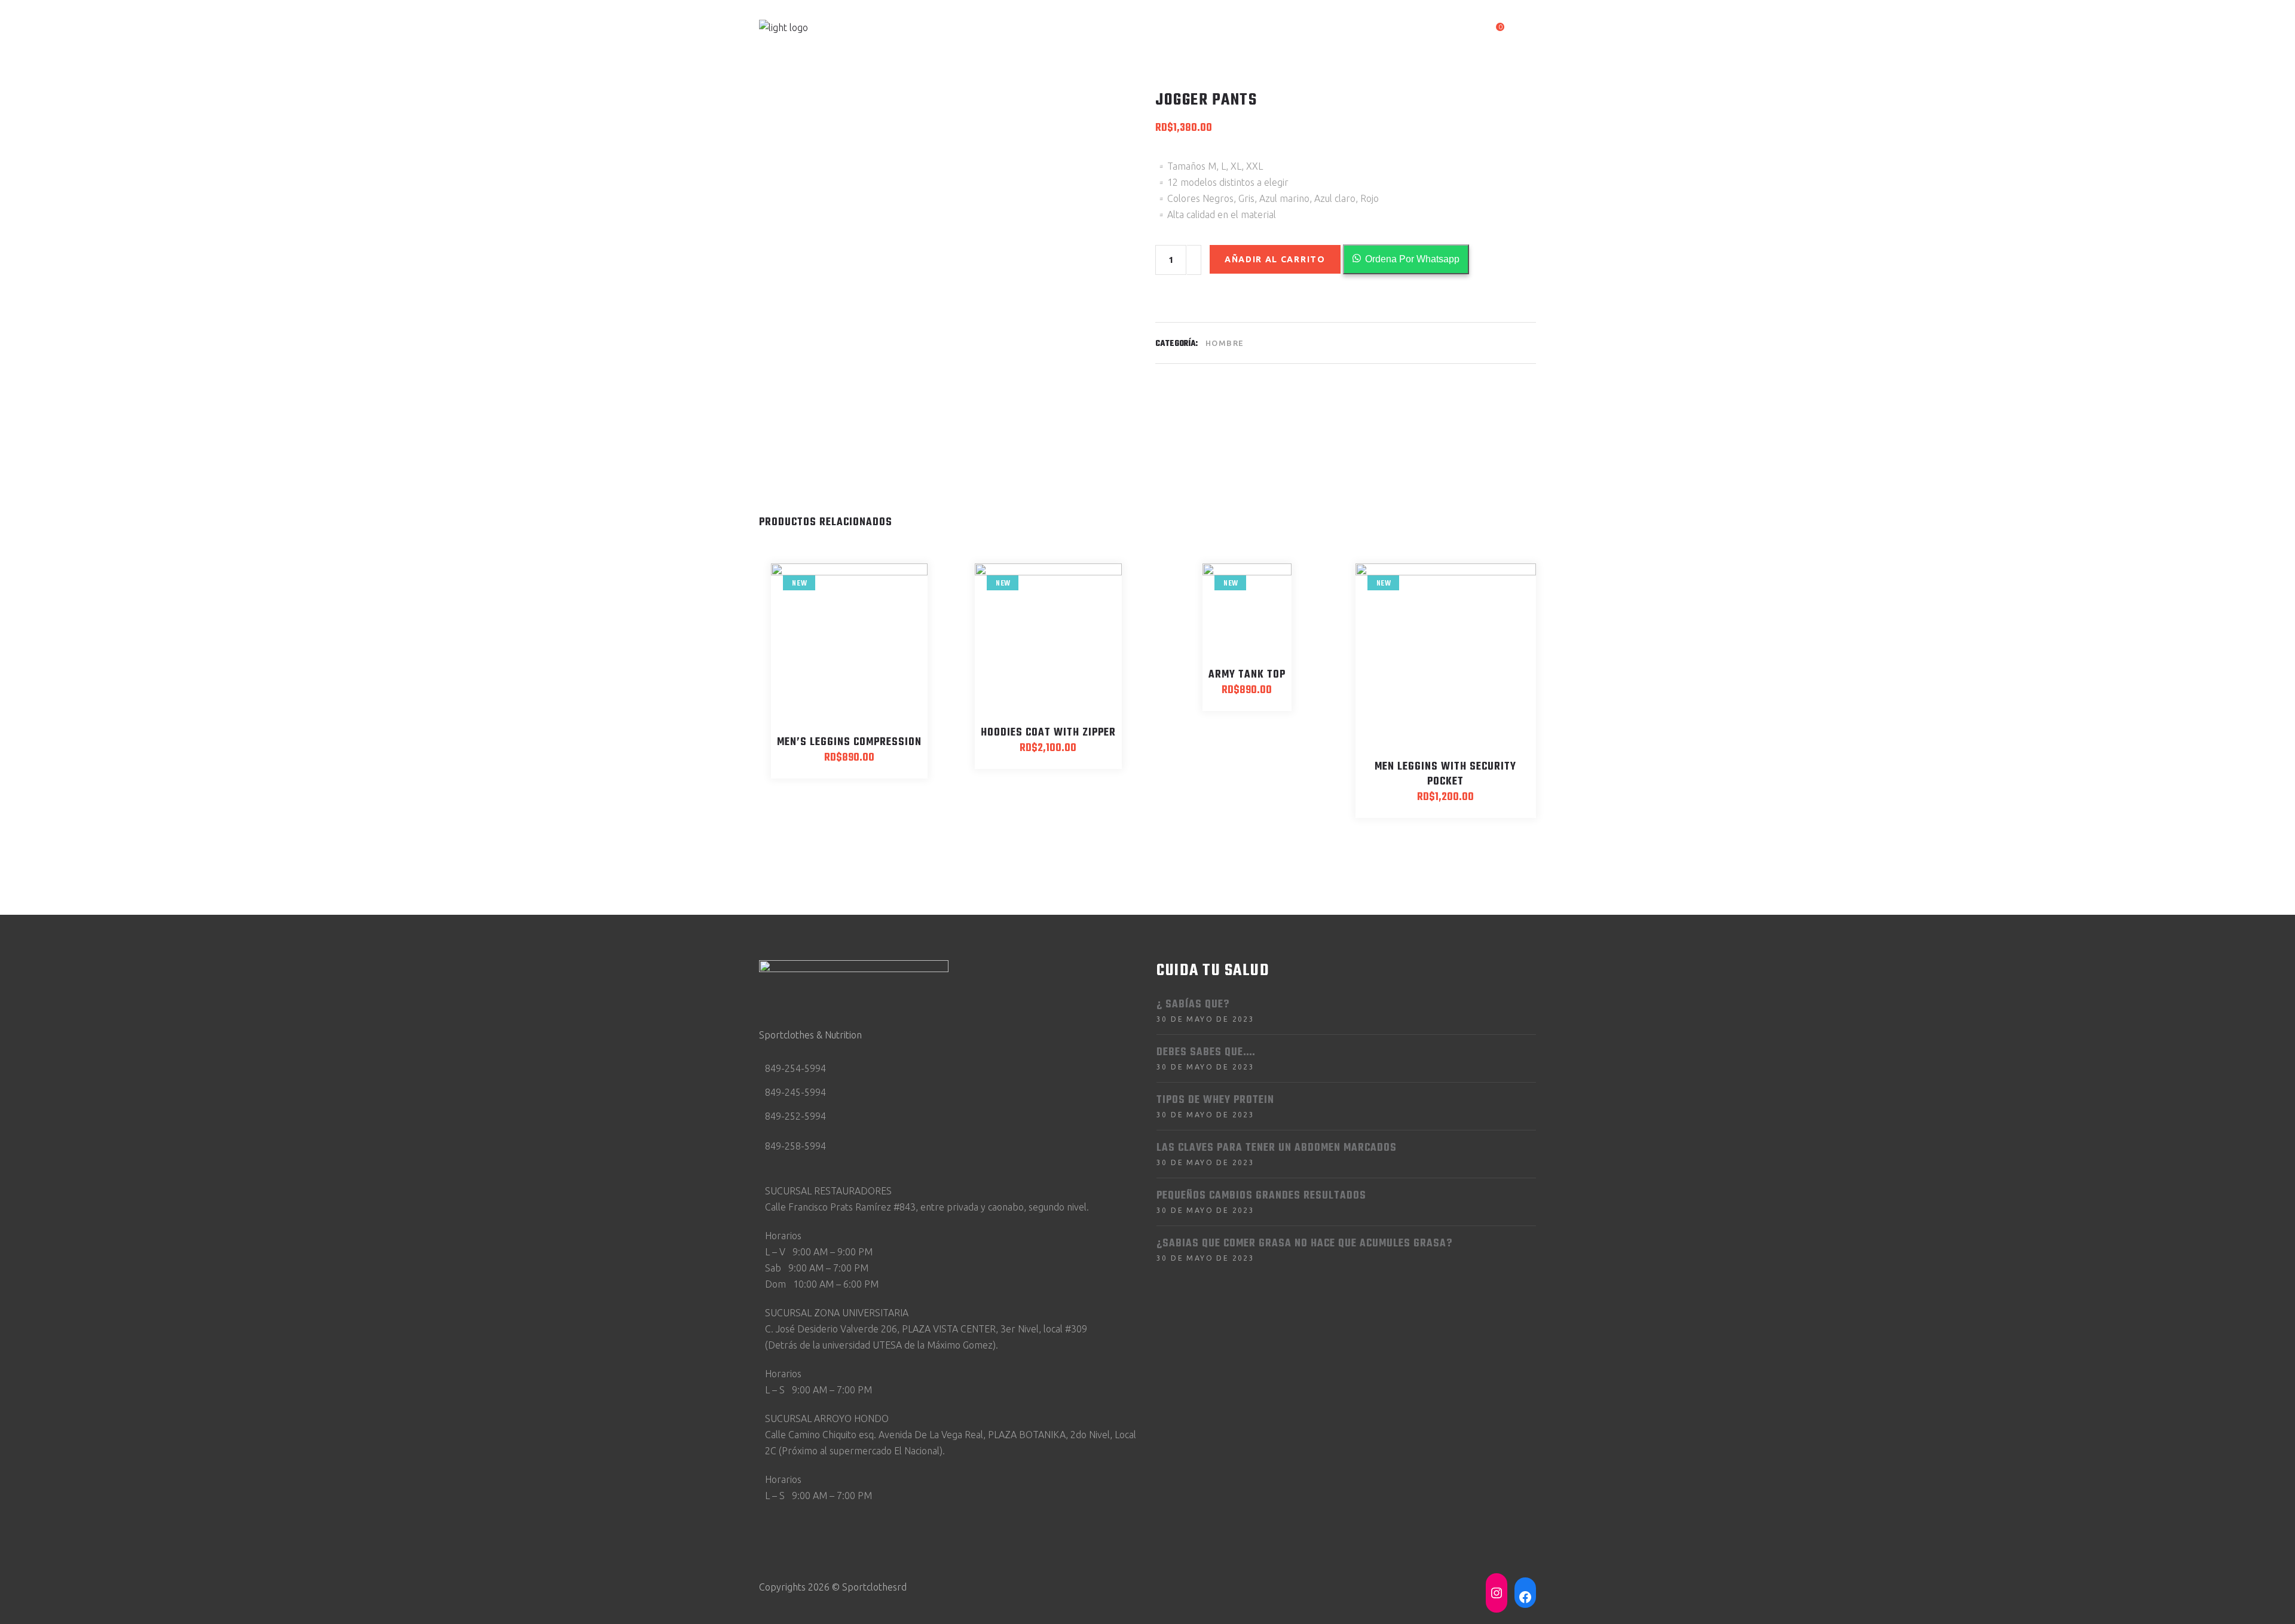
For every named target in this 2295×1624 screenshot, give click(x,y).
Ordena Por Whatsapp (1412, 259)
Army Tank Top (1247, 675)
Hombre (1225, 343)
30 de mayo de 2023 (1205, 1019)
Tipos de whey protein (1215, 1100)
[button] (1406, 259)
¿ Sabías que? (1193, 1005)
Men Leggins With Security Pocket (1445, 774)
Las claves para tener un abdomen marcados (1277, 1148)
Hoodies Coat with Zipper (1048, 733)
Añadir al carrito (1275, 259)
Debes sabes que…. (1206, 1052)
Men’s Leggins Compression (849, 742)
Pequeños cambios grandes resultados (1261, 1196)
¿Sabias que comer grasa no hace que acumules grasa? (1304, 1244)
